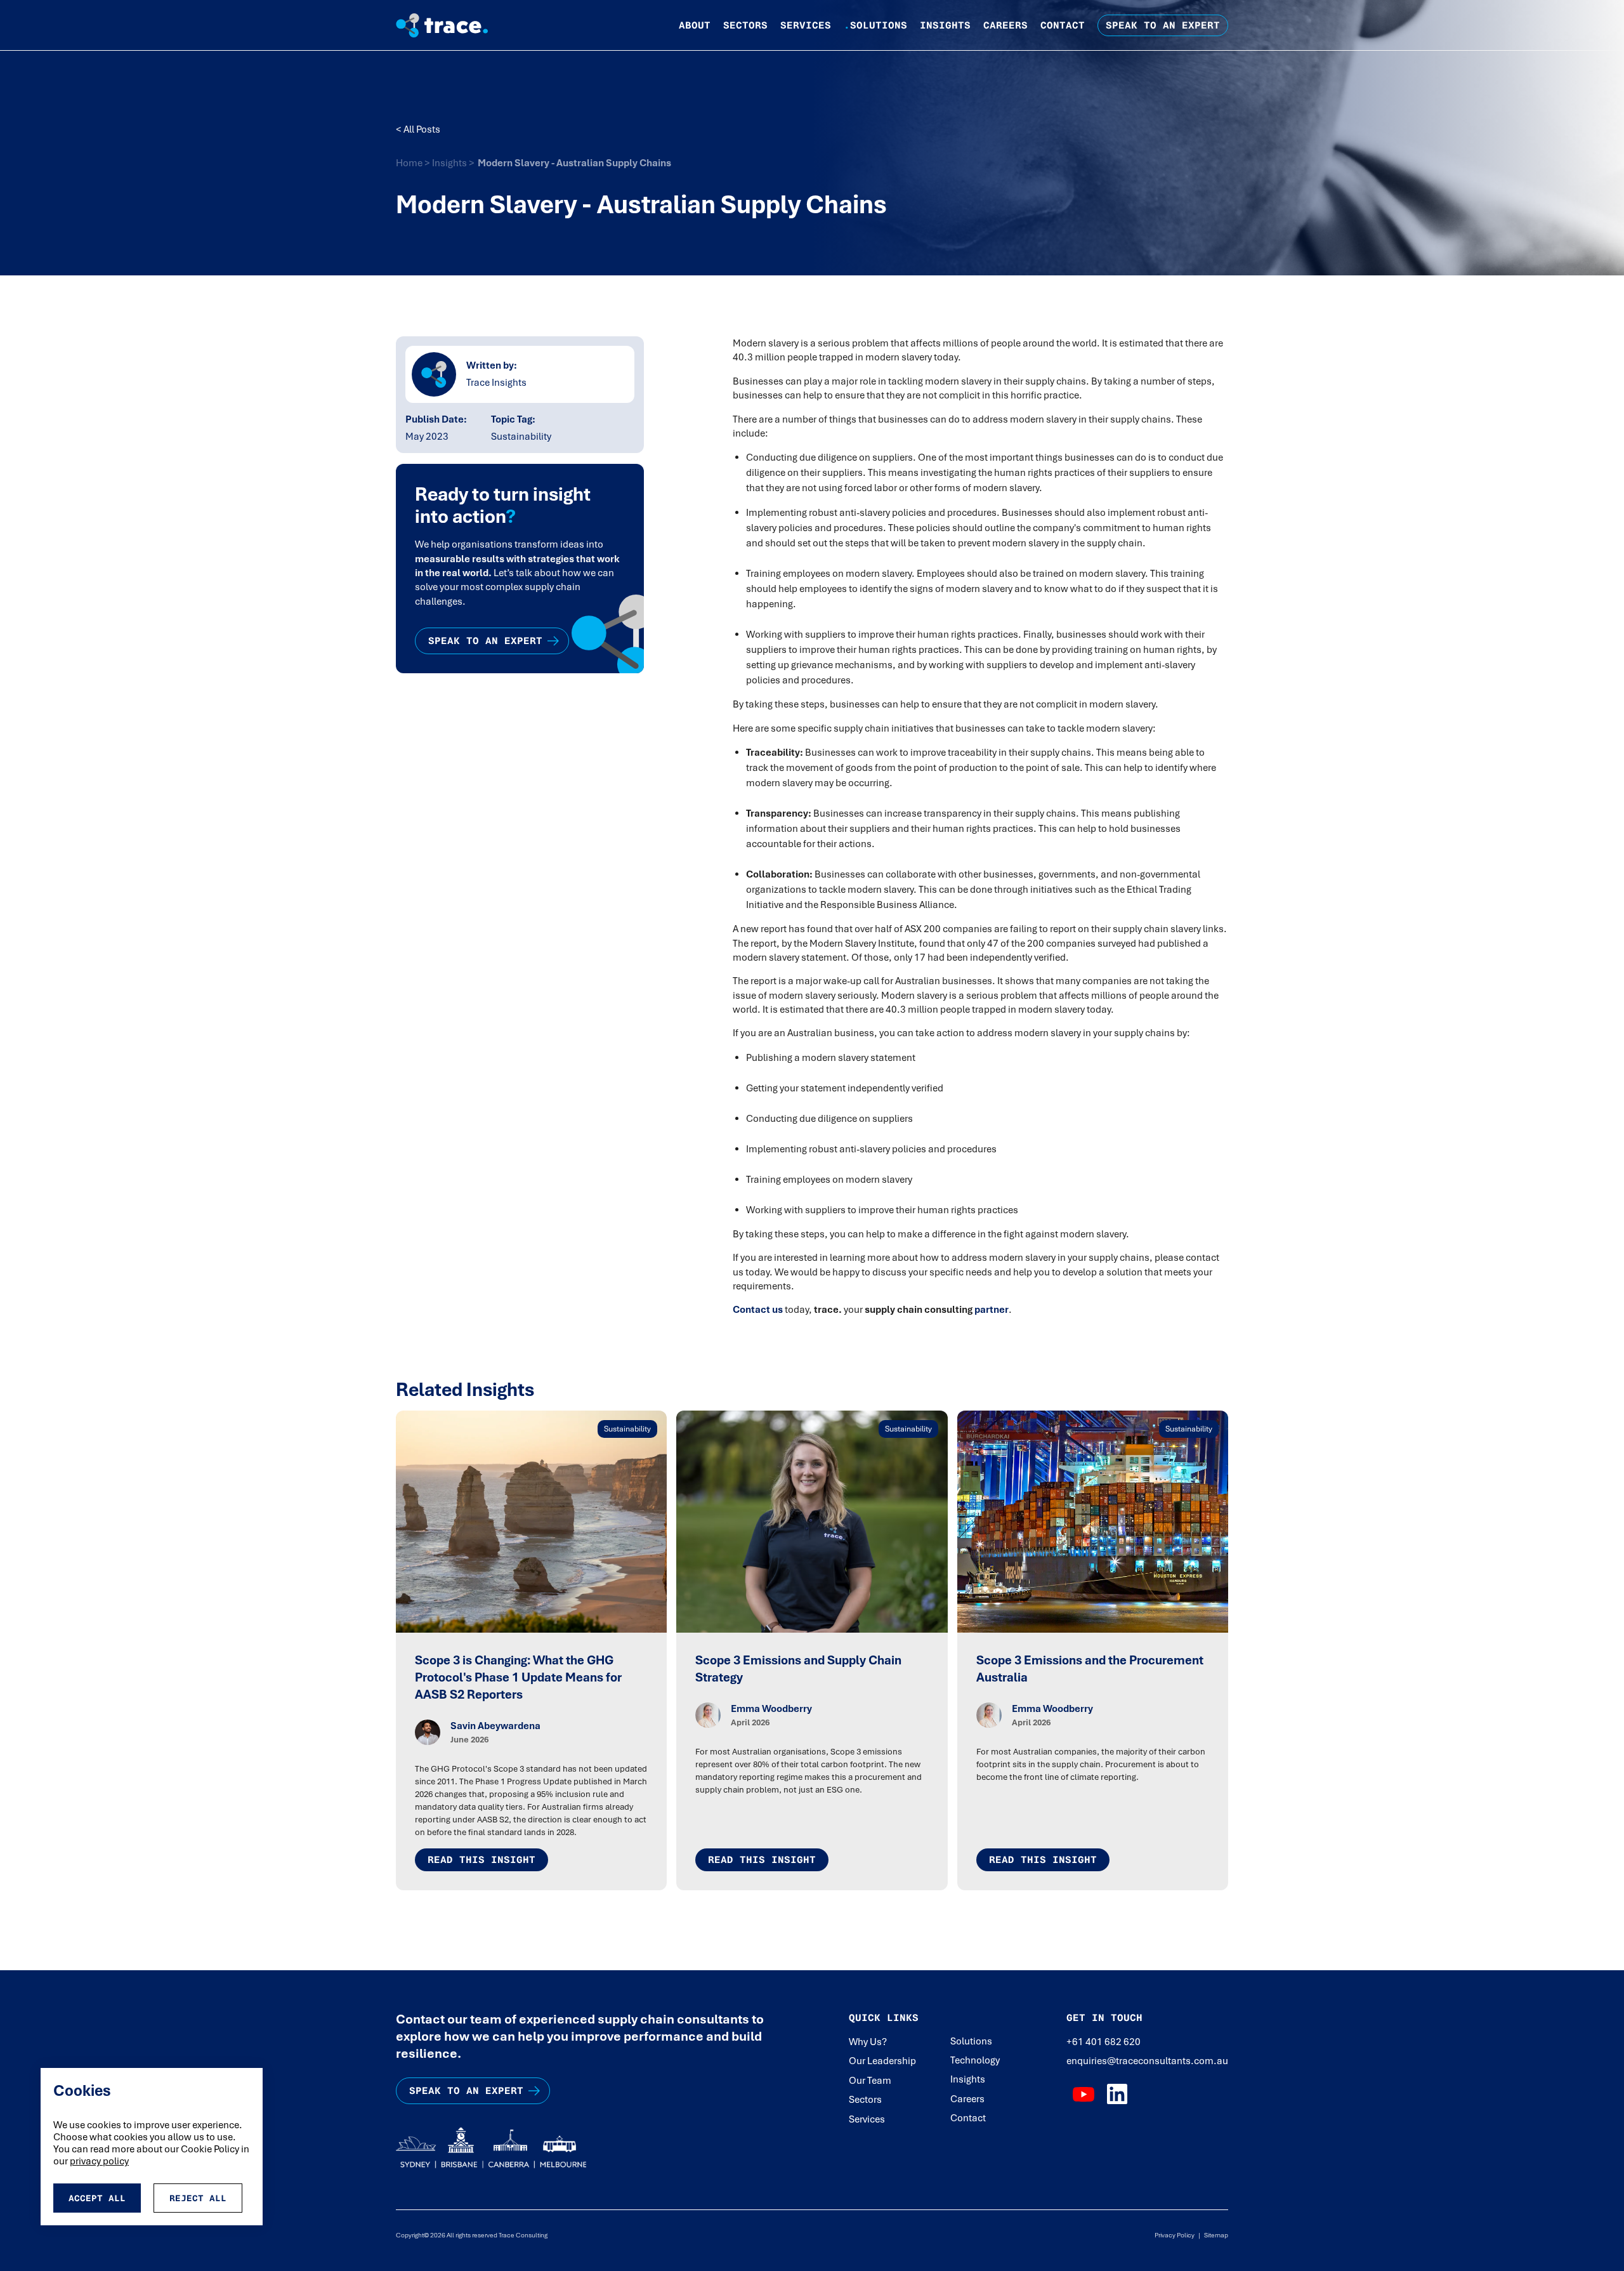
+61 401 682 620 (1103, 2042)
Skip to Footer (20, 13)
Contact (1063, 25)
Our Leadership (882, 2061)
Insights (945, 25)
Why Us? (868, 2042)
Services (806, 25)
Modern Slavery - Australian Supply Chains (574, 163)
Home (410, 163)
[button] (695, 25)
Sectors (745, 25)
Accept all (97, 2198)
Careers (1005, 25)
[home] (452, 25)
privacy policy (99, 2161)
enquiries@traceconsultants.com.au (1147, 2061)
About (695, 25)
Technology (975, 2060)
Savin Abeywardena (495, 1726)
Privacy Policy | (1177, 2235)
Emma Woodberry (771, 1709)
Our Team (870, 2081)
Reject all (198, 2198)
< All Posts (418, 129)
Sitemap (1214, 2235)
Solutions (875, 25)
